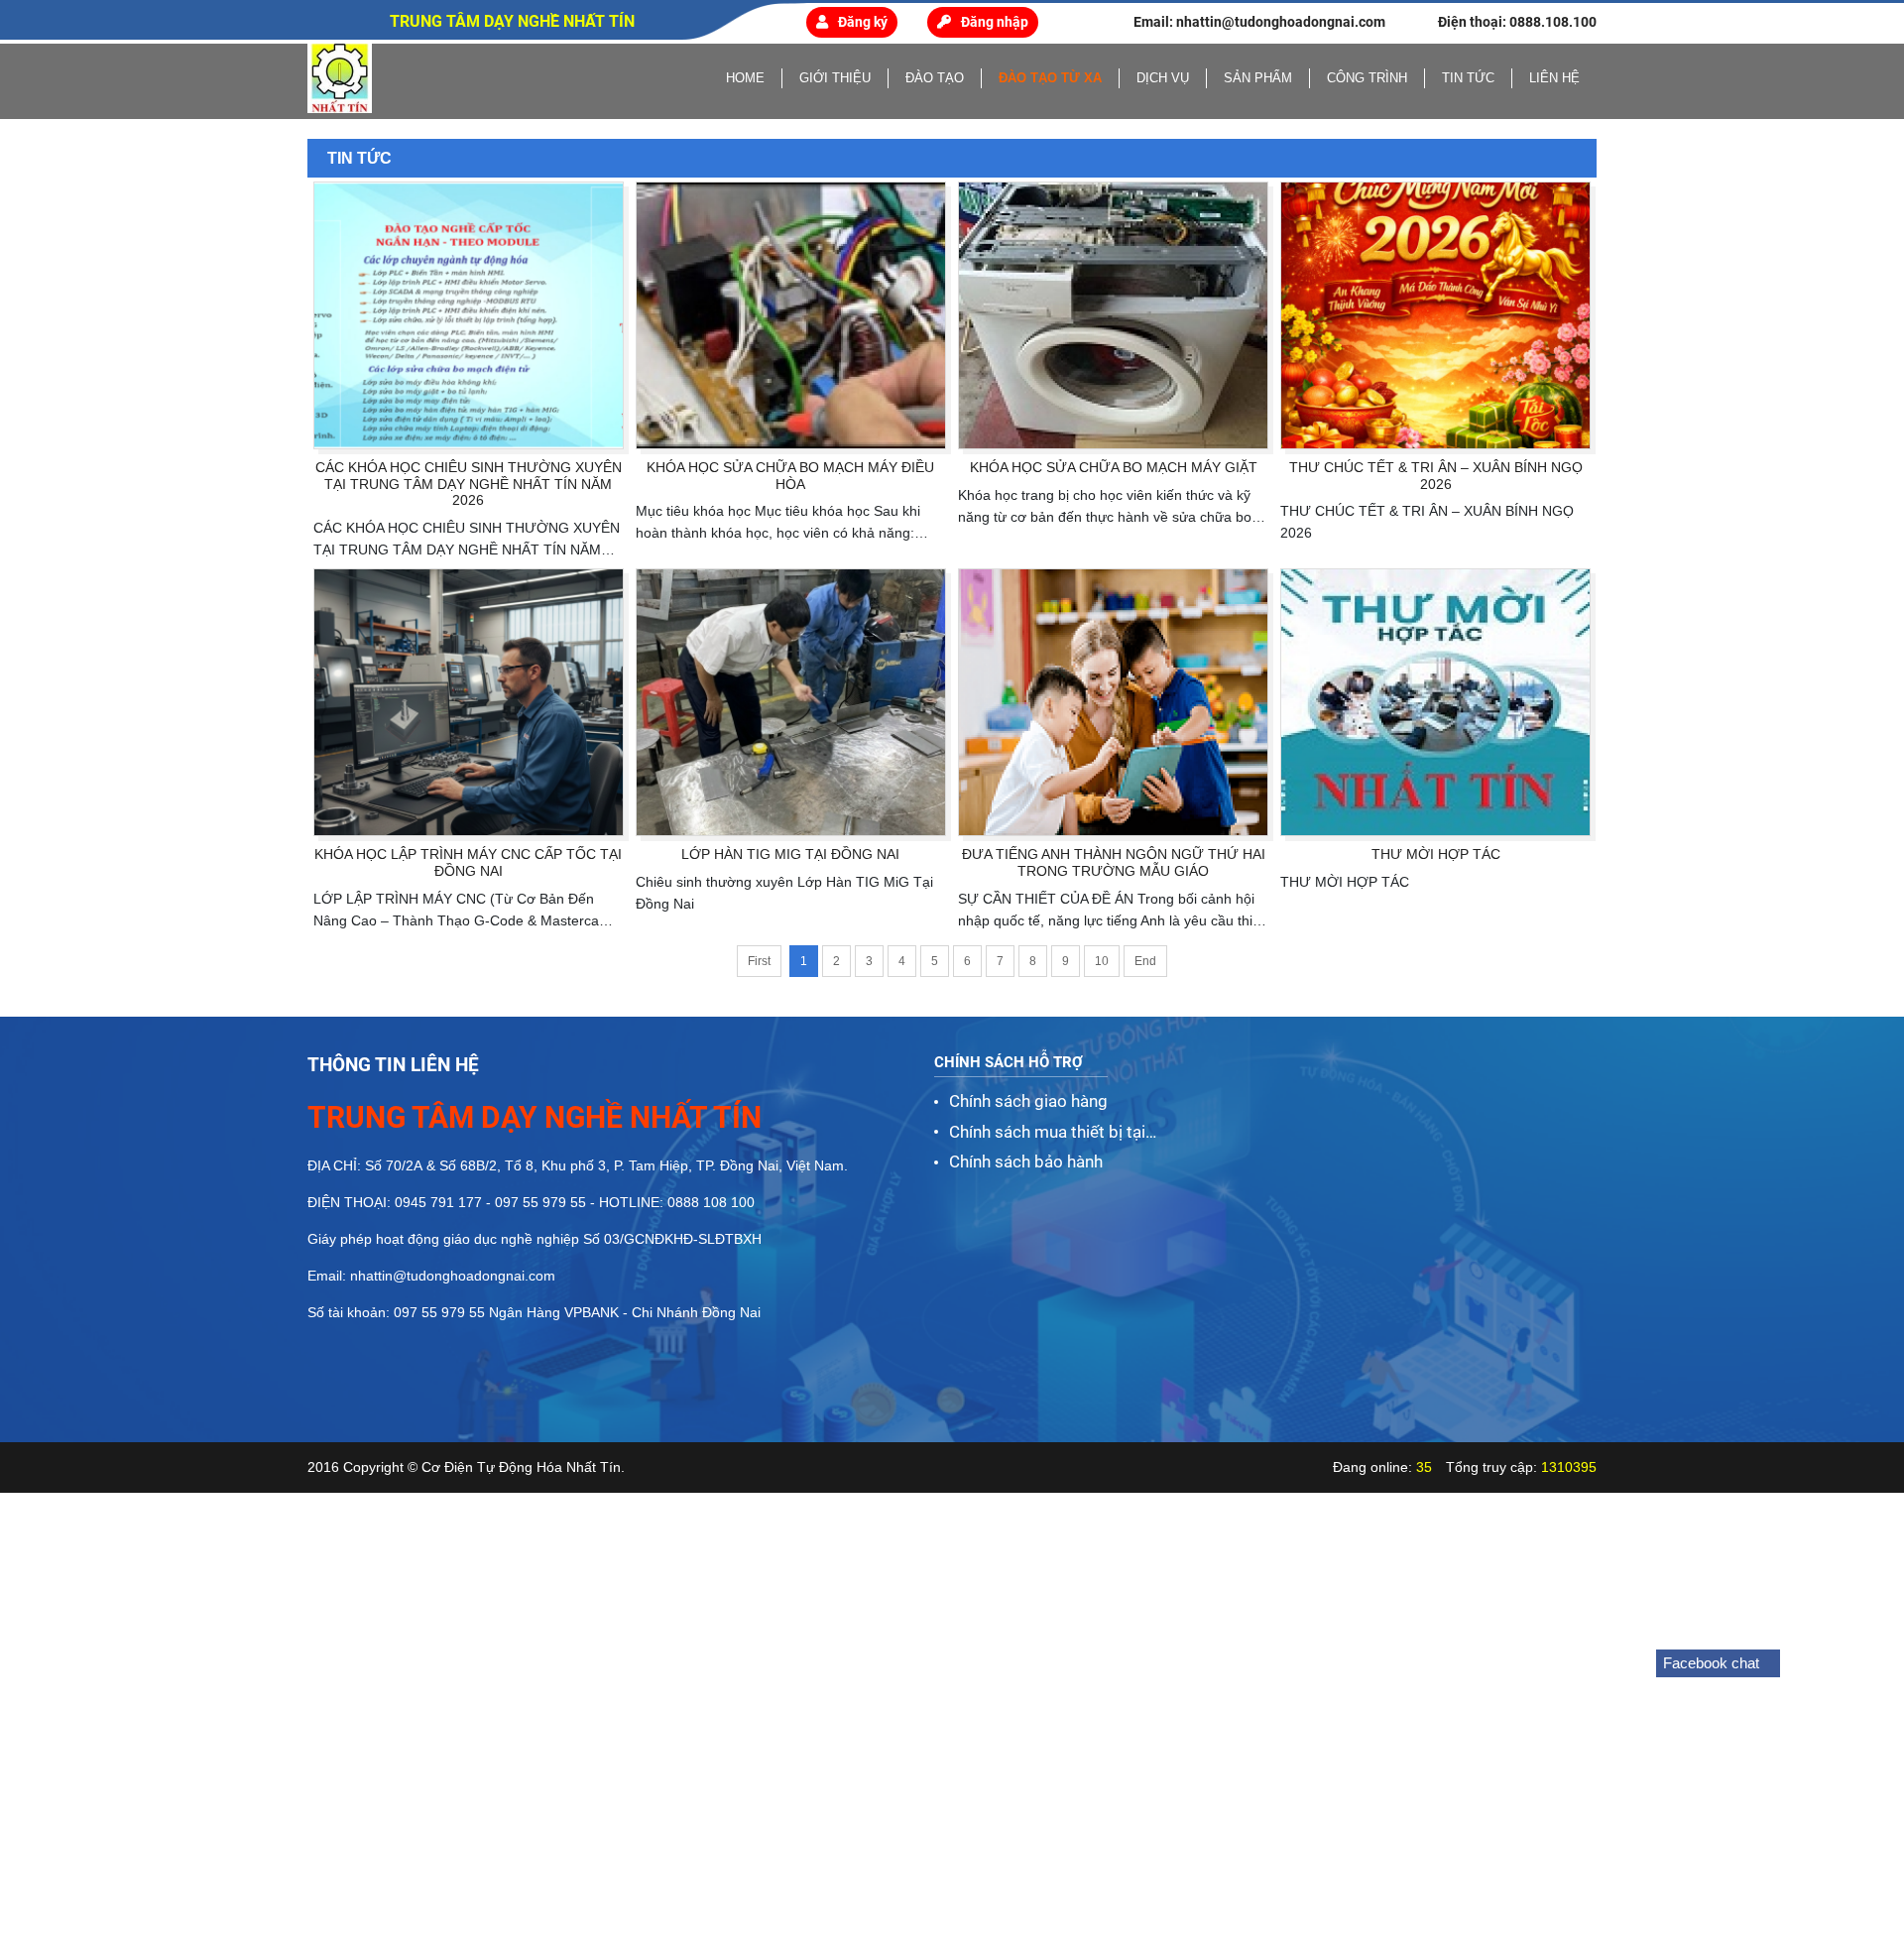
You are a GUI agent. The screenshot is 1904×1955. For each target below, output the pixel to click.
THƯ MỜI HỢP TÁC (1436, 854)
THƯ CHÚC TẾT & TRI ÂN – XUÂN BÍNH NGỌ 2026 (1436, 476)
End (1145, 961)
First (759, 961)
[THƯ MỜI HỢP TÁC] (1435, 702)
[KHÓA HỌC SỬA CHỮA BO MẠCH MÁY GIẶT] (1113, 315)
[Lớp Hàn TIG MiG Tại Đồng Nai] (791, 702)
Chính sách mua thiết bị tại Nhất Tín (1047, 1134)
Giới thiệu (835, 78)
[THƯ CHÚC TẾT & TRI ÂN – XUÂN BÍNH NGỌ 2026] (1435, 315)
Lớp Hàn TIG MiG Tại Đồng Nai (790, 854)
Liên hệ (1554, 78)
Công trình (1367, 78)
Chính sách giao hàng (1028, 1101)
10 (1102, 961)
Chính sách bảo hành (1026, 1161)
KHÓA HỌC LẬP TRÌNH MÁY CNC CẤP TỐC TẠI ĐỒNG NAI (468, 862)
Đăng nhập (995, 22)
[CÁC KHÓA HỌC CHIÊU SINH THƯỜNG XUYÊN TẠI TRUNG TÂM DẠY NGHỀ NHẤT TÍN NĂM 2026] (469, 315)
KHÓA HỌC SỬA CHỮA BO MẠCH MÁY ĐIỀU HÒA (790, 476)
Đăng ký (863, 22)
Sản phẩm (1258, 78)
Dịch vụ (1163, 78)
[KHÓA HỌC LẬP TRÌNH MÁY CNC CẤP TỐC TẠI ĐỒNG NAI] (469, 702)
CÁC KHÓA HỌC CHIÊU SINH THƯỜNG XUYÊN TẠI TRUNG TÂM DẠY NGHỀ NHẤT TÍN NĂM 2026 (469, 484)
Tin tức (1468, 78)
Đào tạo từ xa (1050, 78)
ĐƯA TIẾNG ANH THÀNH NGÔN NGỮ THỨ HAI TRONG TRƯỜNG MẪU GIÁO (1114, 862)
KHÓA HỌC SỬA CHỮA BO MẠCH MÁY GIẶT (1114, 467)
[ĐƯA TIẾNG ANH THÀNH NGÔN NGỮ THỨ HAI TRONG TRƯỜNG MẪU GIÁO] (1113, 702)
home (745, 78)
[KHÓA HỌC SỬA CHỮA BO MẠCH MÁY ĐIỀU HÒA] (791, 315)
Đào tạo (935, 78)
